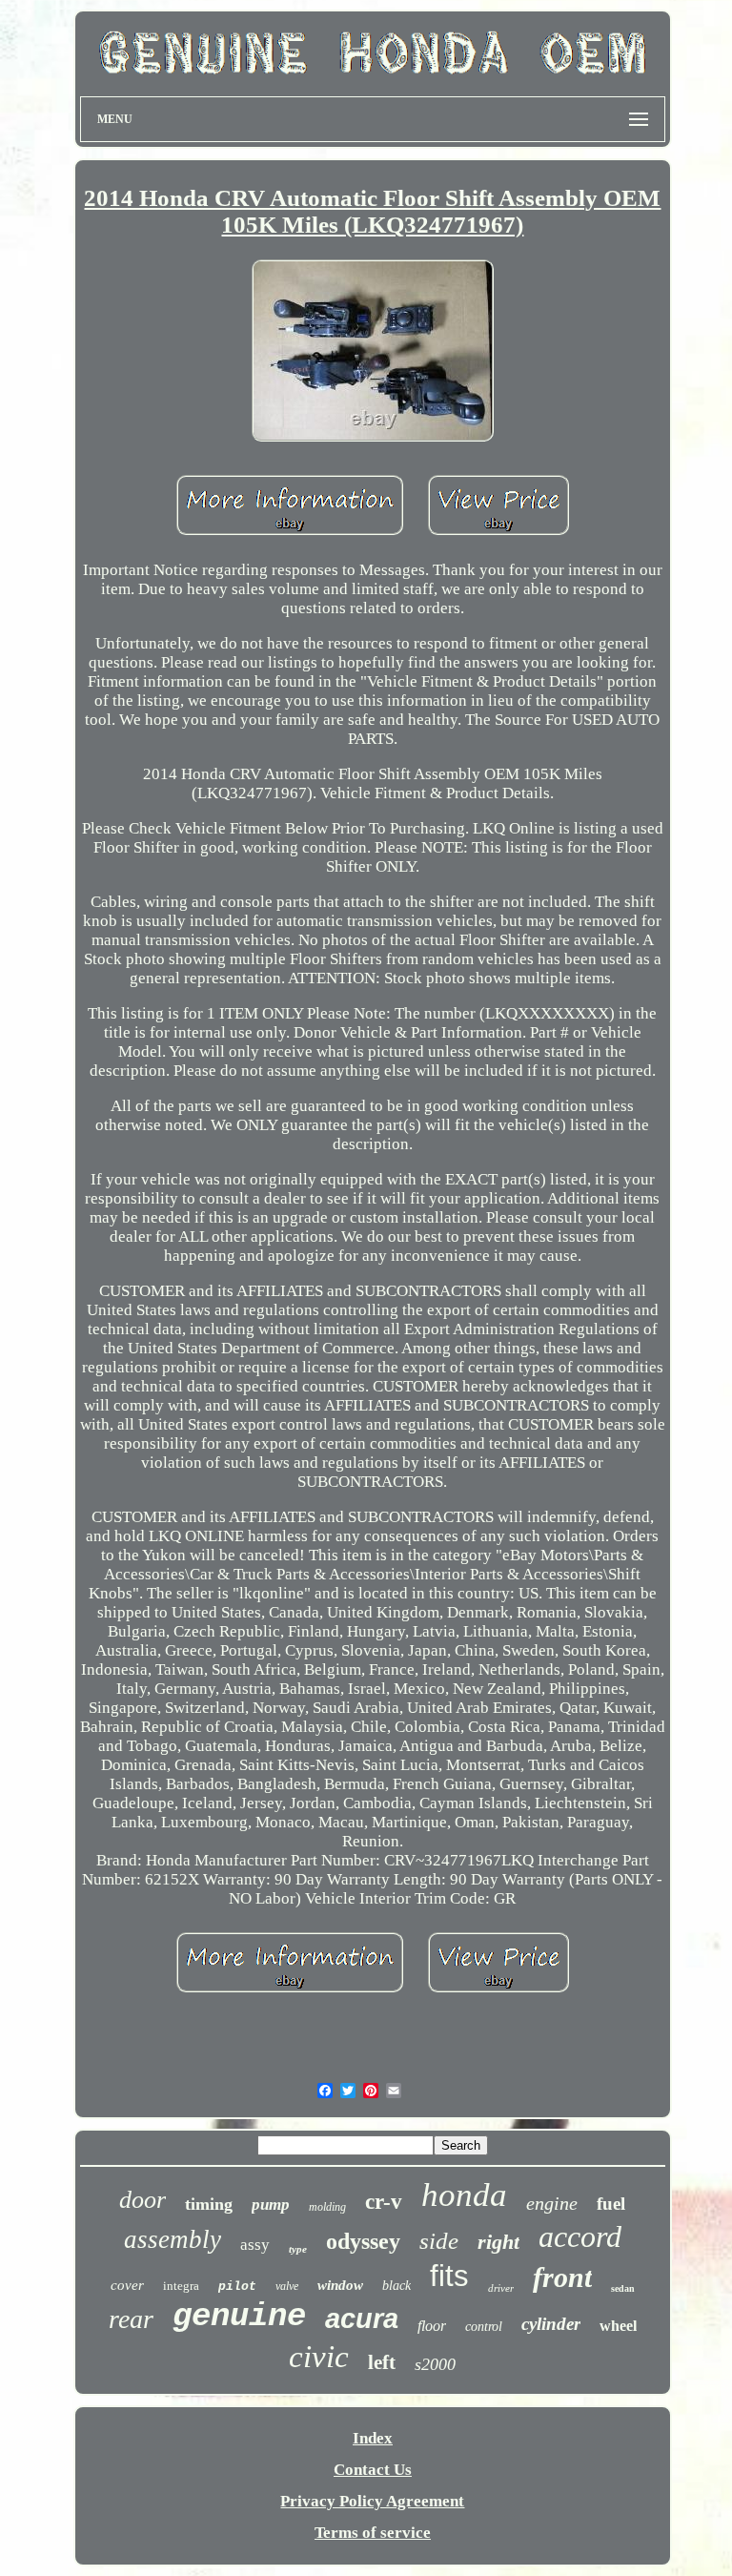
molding (327, 2207)
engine (552, 2203)
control (484, 2327)
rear (131, 2319)
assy (255, 2245)
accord (580, 2236)
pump (271, 2205)
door (142, 2200)
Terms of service (373, 2533)
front (562, 2277)
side (439, 2241)
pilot (237, 2287)
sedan (623, 2288)
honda (464, 2195)
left (382, 2362)
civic (319, 2357)
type (298, 2249)
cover (127, 2285)
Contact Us (373, 2470)
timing (209, 2204)
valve (287, 2286)
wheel (618, 2326)
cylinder (551, 2324)
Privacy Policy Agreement (372, 2501)
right (498, 2242)
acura (362, 2318)
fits (449, 2276)
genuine (239, 2317)
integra (181, 2286)
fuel (611, 2204)
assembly (173, 2239)
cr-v (384, 2202)
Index (373, 2438)
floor (432, 2326)
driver (501, 2288)
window (340, 2285)
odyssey (363, 2241)
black (396, 2286)
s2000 (435, 2364)
